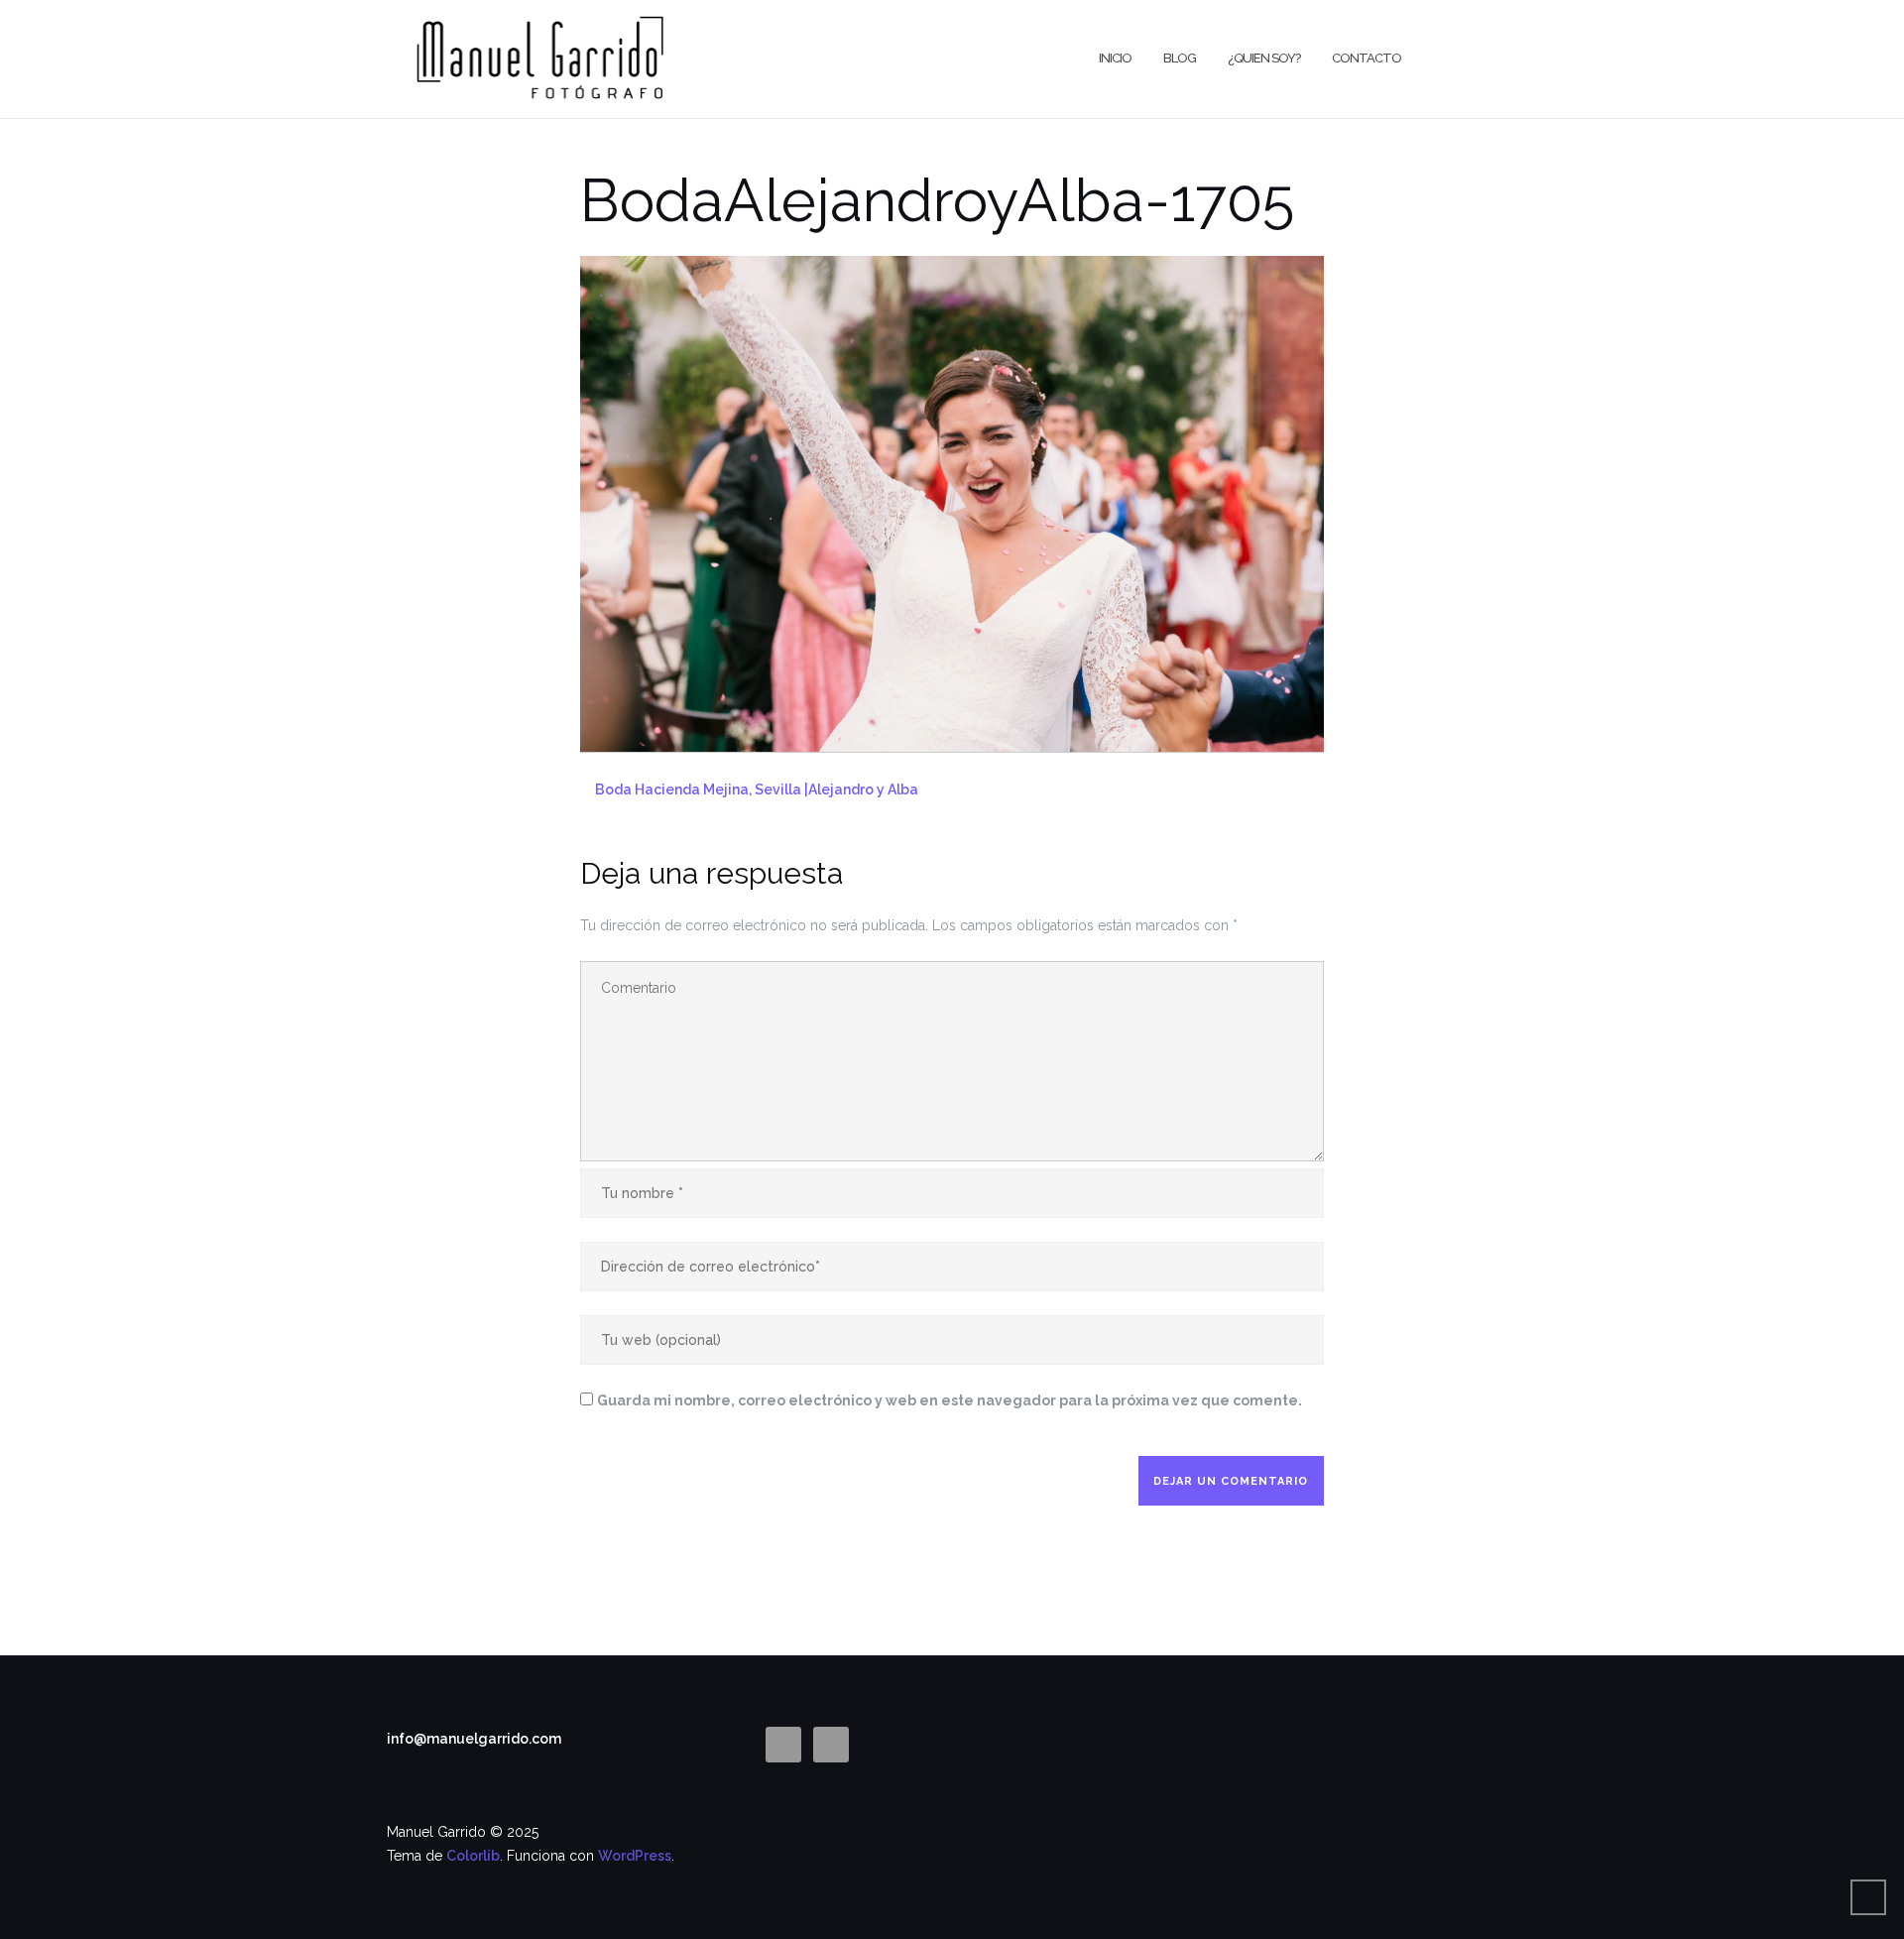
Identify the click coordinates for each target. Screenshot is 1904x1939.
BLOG (1180, 58)
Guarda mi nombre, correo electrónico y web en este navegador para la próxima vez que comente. (950, 1400)
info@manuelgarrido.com (474, 1739)
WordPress (635, 1856)
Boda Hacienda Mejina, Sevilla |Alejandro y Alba (757, 789)
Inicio (1115, 58)
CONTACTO (1367, 58)
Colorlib (473, 1856)
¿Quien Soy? (1264, 58)
